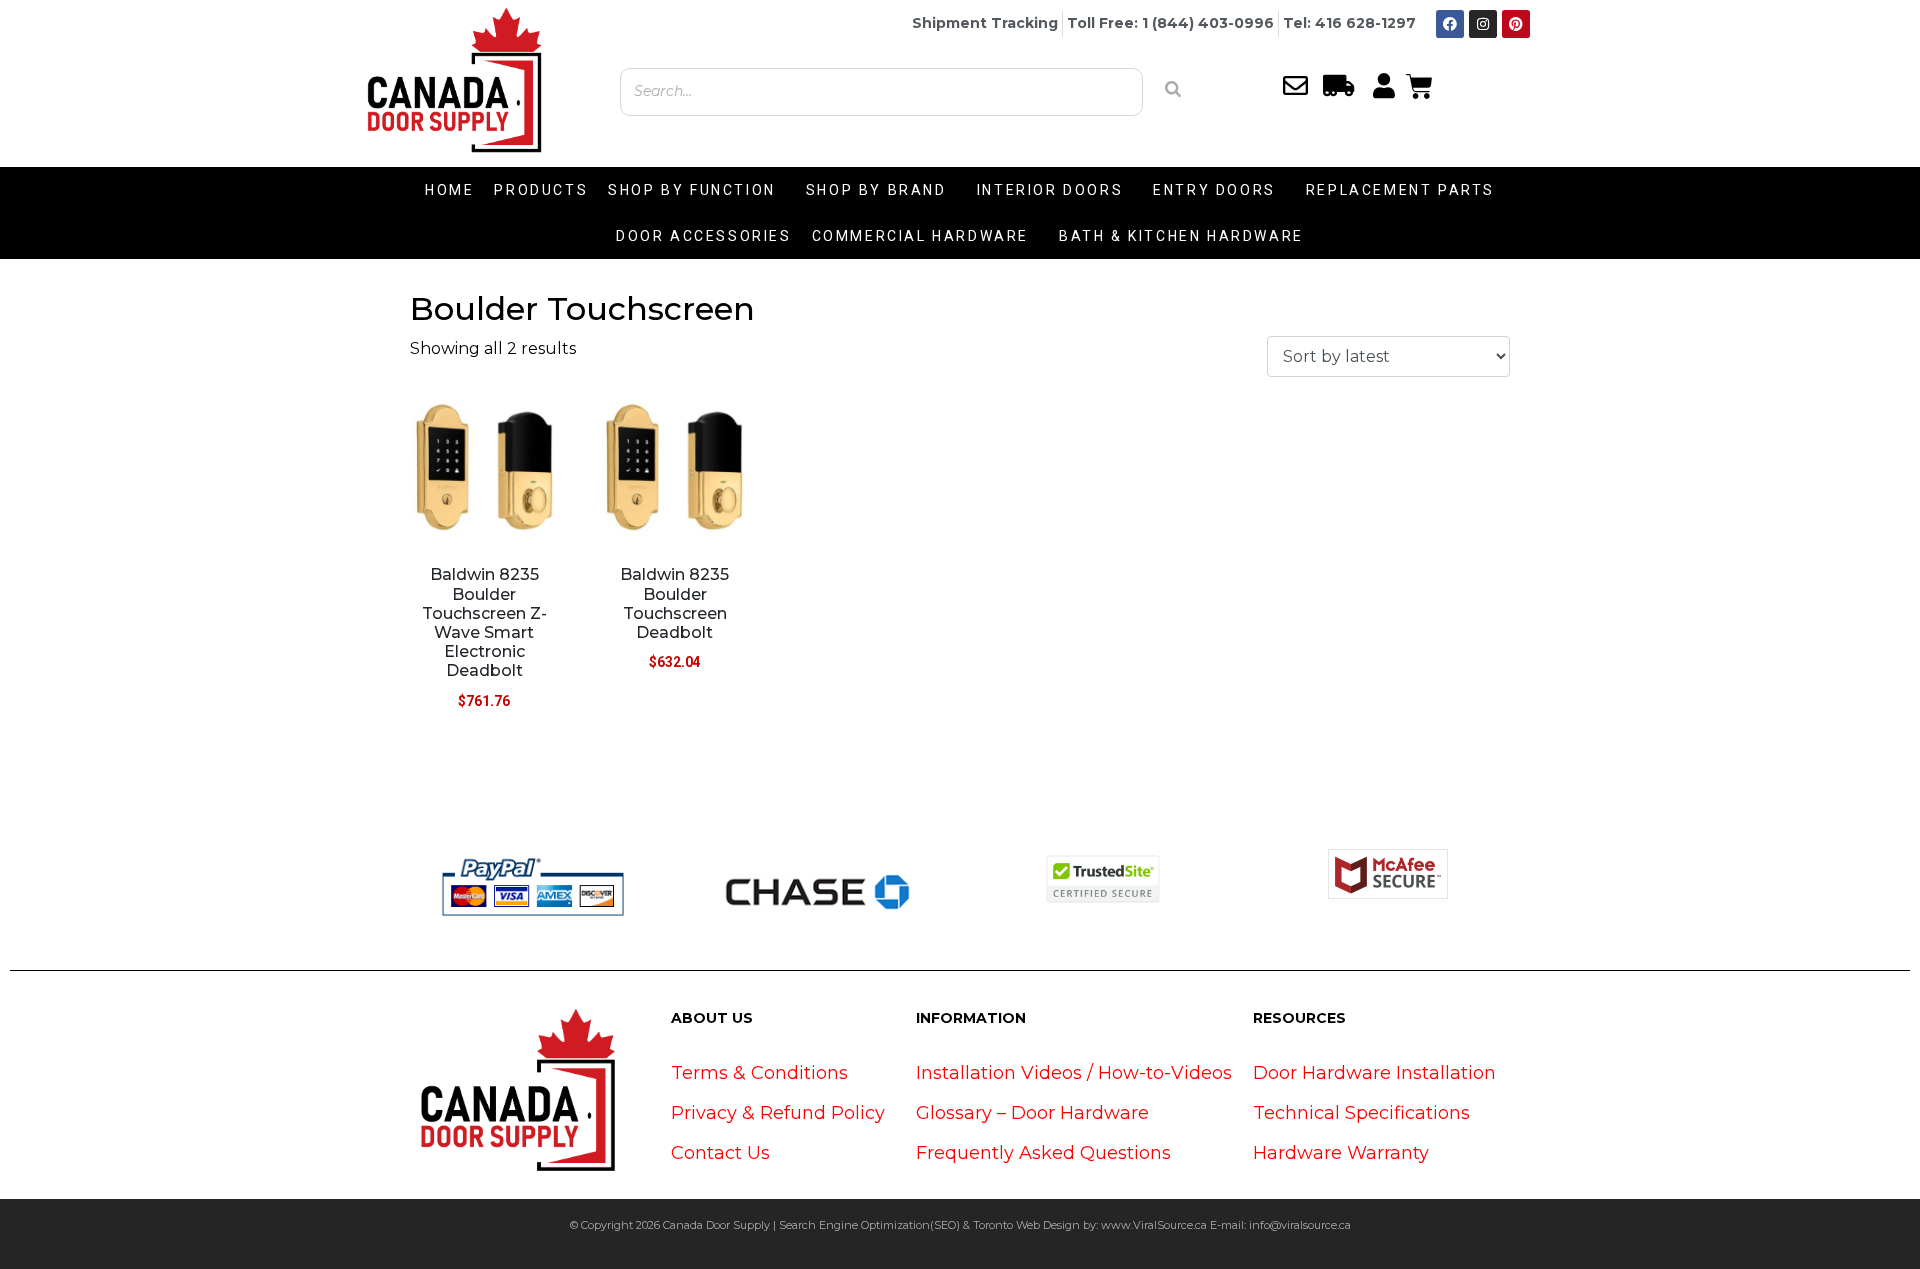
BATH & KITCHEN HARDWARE (1181, 236)
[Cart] (1419, 84)
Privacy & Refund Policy (778, 1113)
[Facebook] (1450, 24)
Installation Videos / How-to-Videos (1074, 1073)
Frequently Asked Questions (1043, 1153)
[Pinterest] (1516, 24)
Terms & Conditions (759, 1073)
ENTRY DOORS (1214, 190)
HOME (449, 190)
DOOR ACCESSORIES (704, 236)
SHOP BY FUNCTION (692, 190)
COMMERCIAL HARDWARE (920, 236)
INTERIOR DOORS (1050, 190)
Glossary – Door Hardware (1032, 1113)
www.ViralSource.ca (1154, 1225)
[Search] (1173, 89)
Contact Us (720, 1153)
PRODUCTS (541, 190)
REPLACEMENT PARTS (1400, 190)
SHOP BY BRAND (876, 190)
